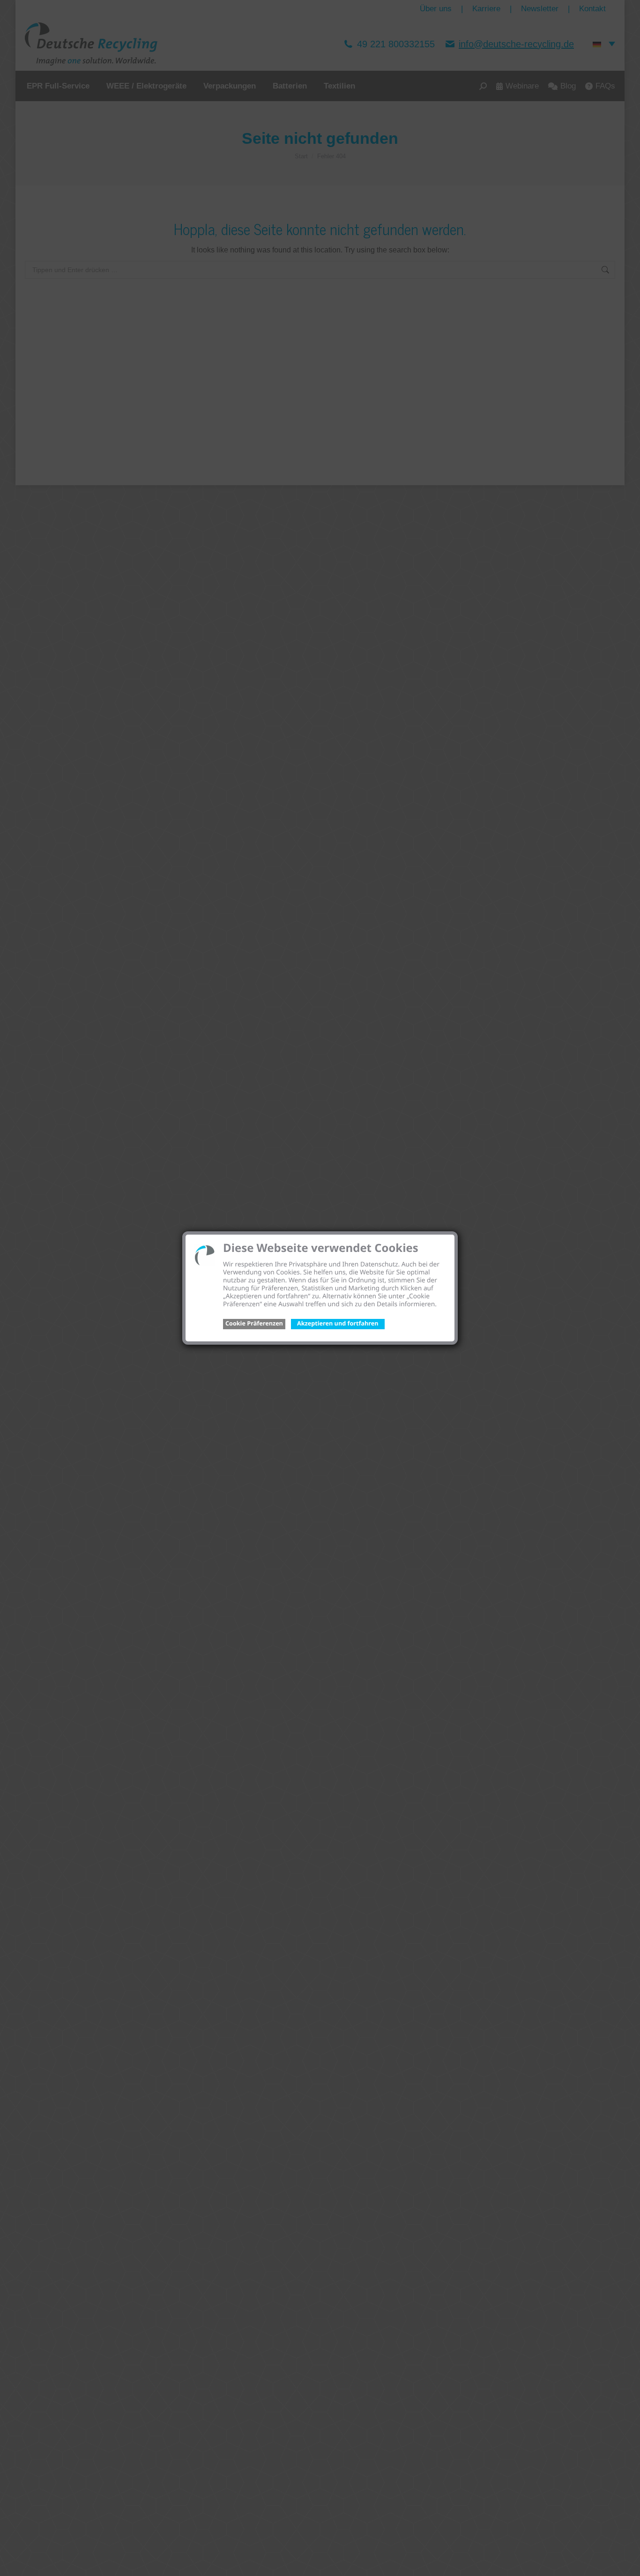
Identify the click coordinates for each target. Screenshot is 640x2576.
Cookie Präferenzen (254, 1323)
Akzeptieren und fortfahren (338, 1323)
